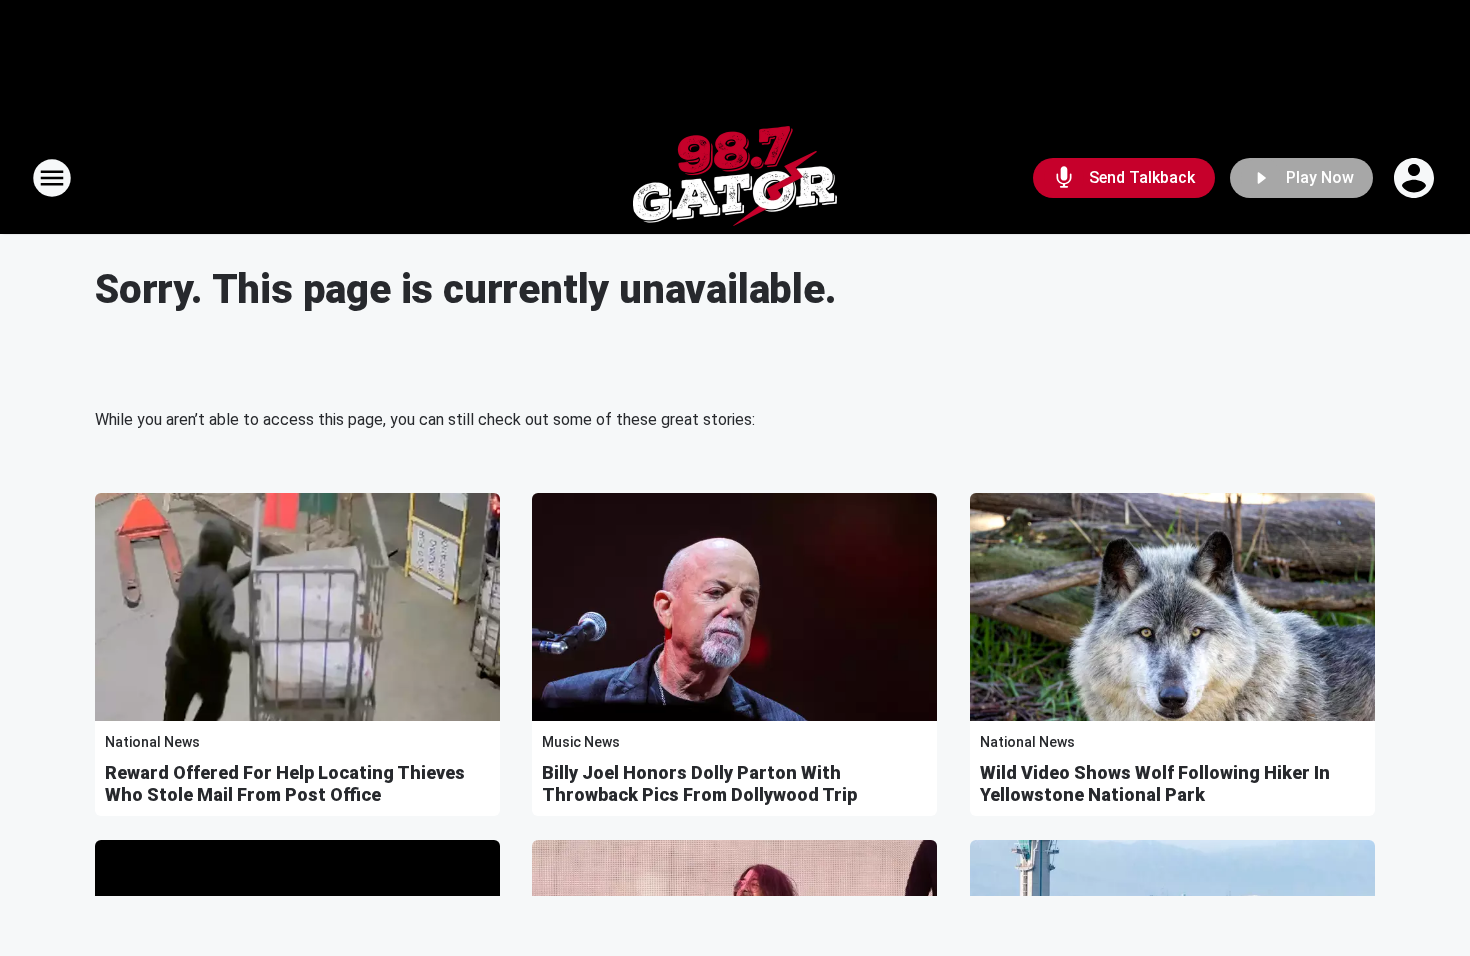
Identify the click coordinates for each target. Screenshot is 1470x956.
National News (152, 742)
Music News (581, 742)
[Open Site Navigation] (52, 178)
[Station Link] (735, 178)
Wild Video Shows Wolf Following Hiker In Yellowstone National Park (1155, 783)
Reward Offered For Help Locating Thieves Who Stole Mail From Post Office (285, 783)
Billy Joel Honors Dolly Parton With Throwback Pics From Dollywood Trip (699, 783)
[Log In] (1416, 178)
